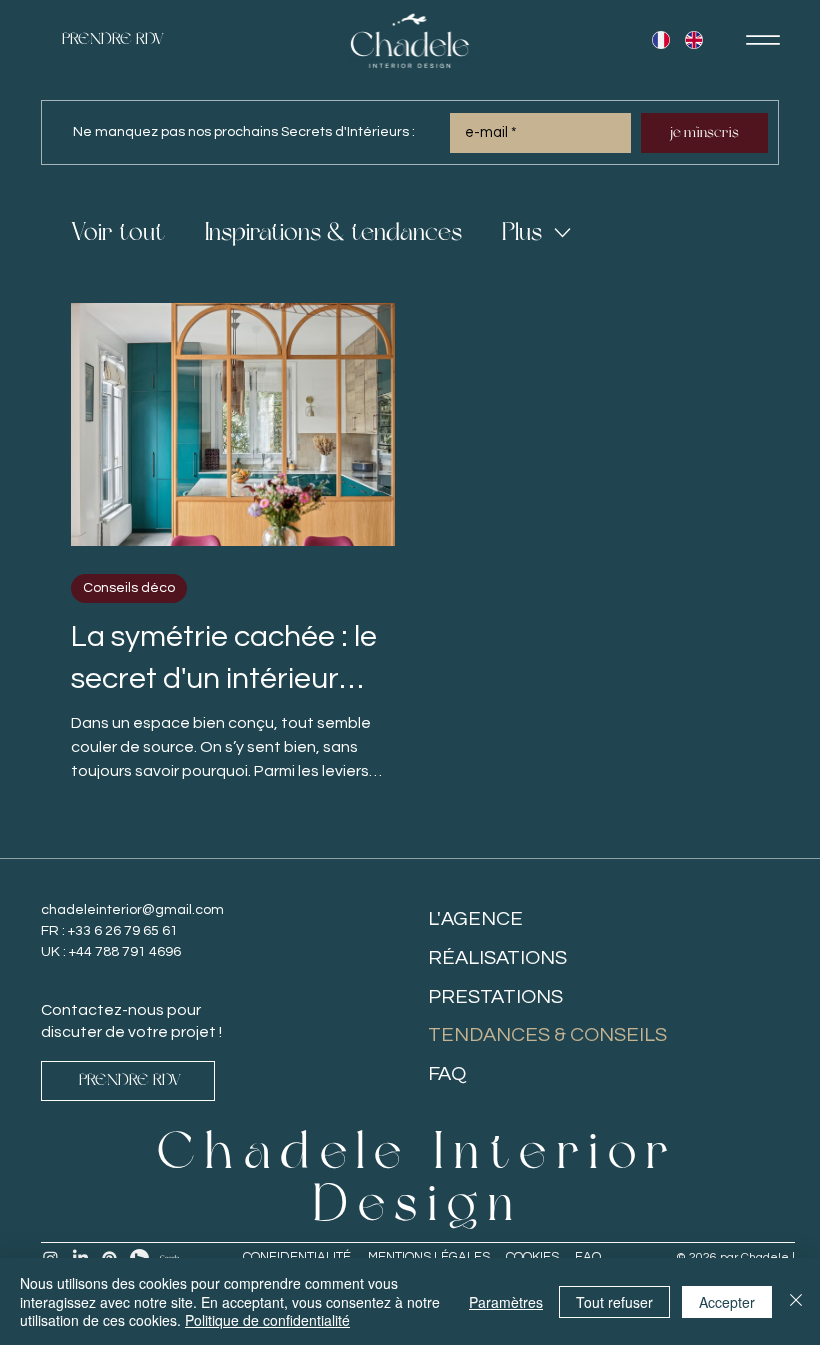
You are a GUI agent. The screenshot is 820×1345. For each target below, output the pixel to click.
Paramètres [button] (506, 1302)
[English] (693, 40)
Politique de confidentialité (267, 1320)
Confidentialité (297, 1257)
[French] (661, 40)
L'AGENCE (475, 919)
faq (588, 1257)
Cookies (532, 1257)
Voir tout (118, 232)
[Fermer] (796, 1301)
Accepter (727, 1302)
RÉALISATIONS (497, 958)
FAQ (447, 1074)
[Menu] (762, 40)
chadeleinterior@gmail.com (132, 910)
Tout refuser (614, 1302)
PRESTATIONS (495, 997)
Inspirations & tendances (333, 232)
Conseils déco (129, 588)
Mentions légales (429, 1257)
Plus (522, 232)
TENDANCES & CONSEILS (547, 1035)
